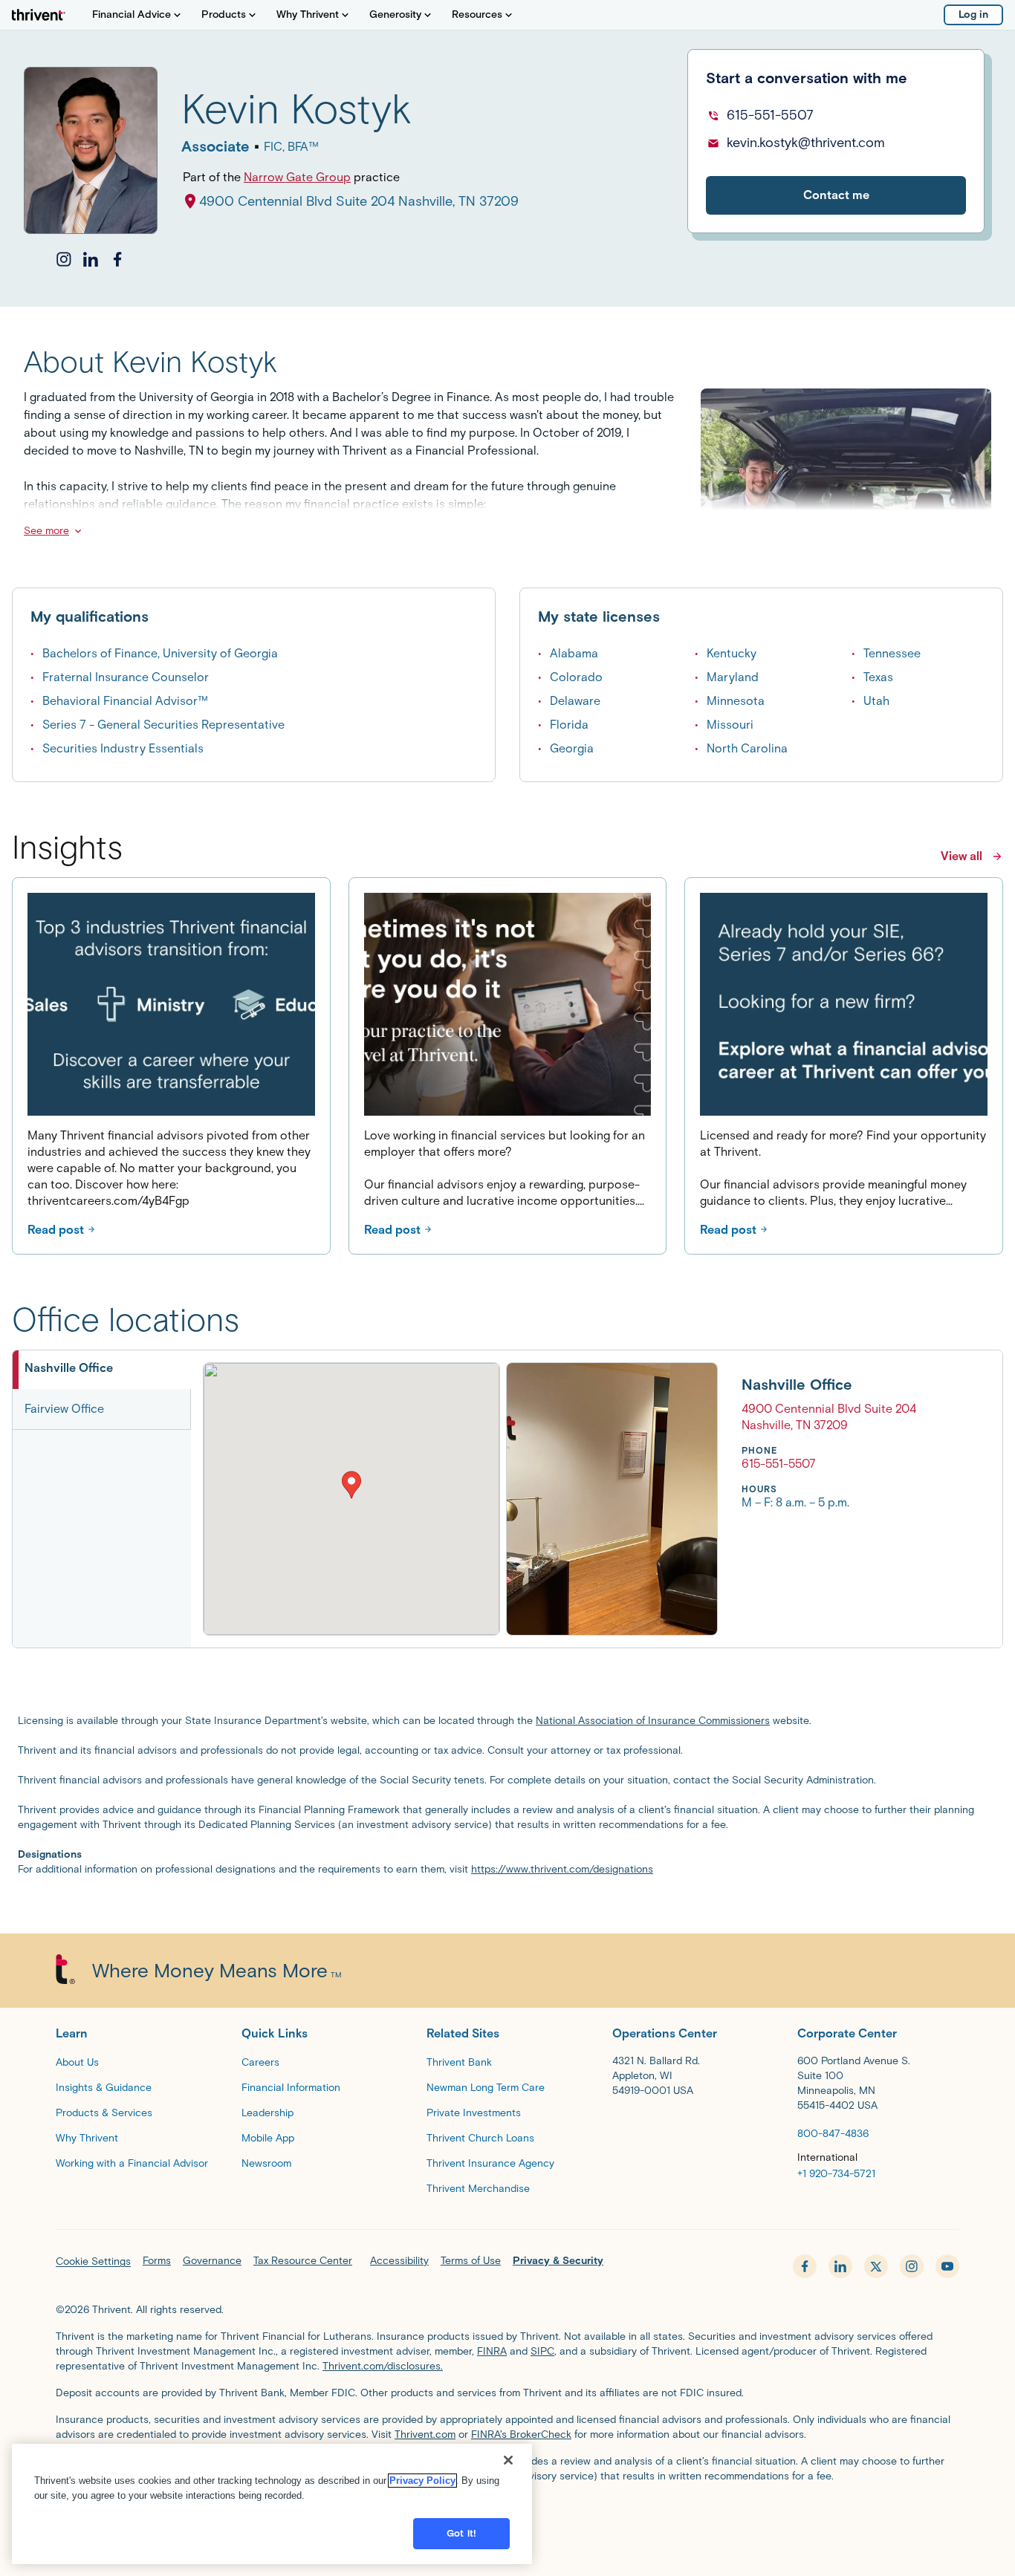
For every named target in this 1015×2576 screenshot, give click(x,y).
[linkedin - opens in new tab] (840, 2266)
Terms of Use (471, 2261)
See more (46, 531)
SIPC (542, 2351)
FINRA (492, 2351)
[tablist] (102, 1499)
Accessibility (399, 2261)
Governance (212, 2261)
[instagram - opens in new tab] (912, 2266)
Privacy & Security (558, 2261)
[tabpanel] (560, 1499)
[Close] (508, 2460)
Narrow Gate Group (297, 177)
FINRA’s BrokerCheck (521, 2434)
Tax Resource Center (303, 2261)
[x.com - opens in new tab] (876, 2266)
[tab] (102, 1370)
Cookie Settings (93, 2261)
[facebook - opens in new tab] (805, 2266)
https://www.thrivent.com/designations (562, 1869)
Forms (157, 2261)
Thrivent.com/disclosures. (383, 2366)
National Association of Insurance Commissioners (653, 1721)
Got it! (461, 2533)
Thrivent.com (425, 2434)
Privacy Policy (422, 2481)
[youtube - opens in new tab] (947, 2266)
